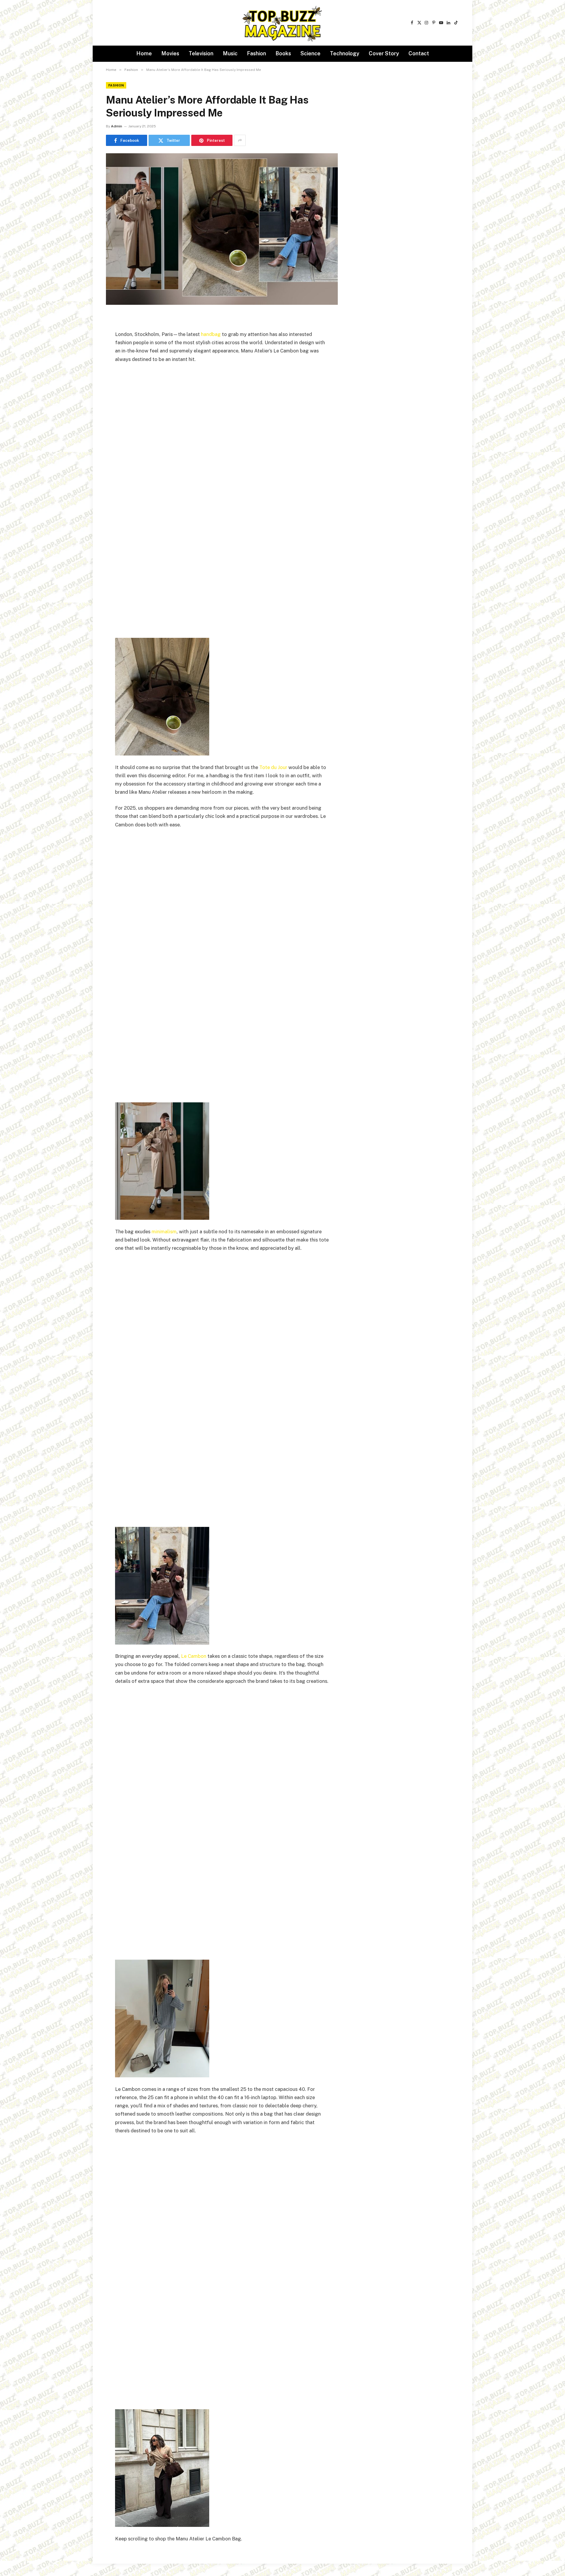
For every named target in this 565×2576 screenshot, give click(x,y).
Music (230, 53)
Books (283, 53)
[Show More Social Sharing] (240, 140)
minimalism (164, 1232)
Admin (117, 126)
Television (201, 53)
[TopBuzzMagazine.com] (282, 23)
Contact (419, 53)
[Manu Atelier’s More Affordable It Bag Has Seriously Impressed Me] (222, 229)
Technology (345, 53)
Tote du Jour (273, 767)
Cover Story (384, 53)
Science (310, 53)
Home (144, 53)
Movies (170, 53)
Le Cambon (194, 1656)
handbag (211, 334)
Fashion (256, 53)
